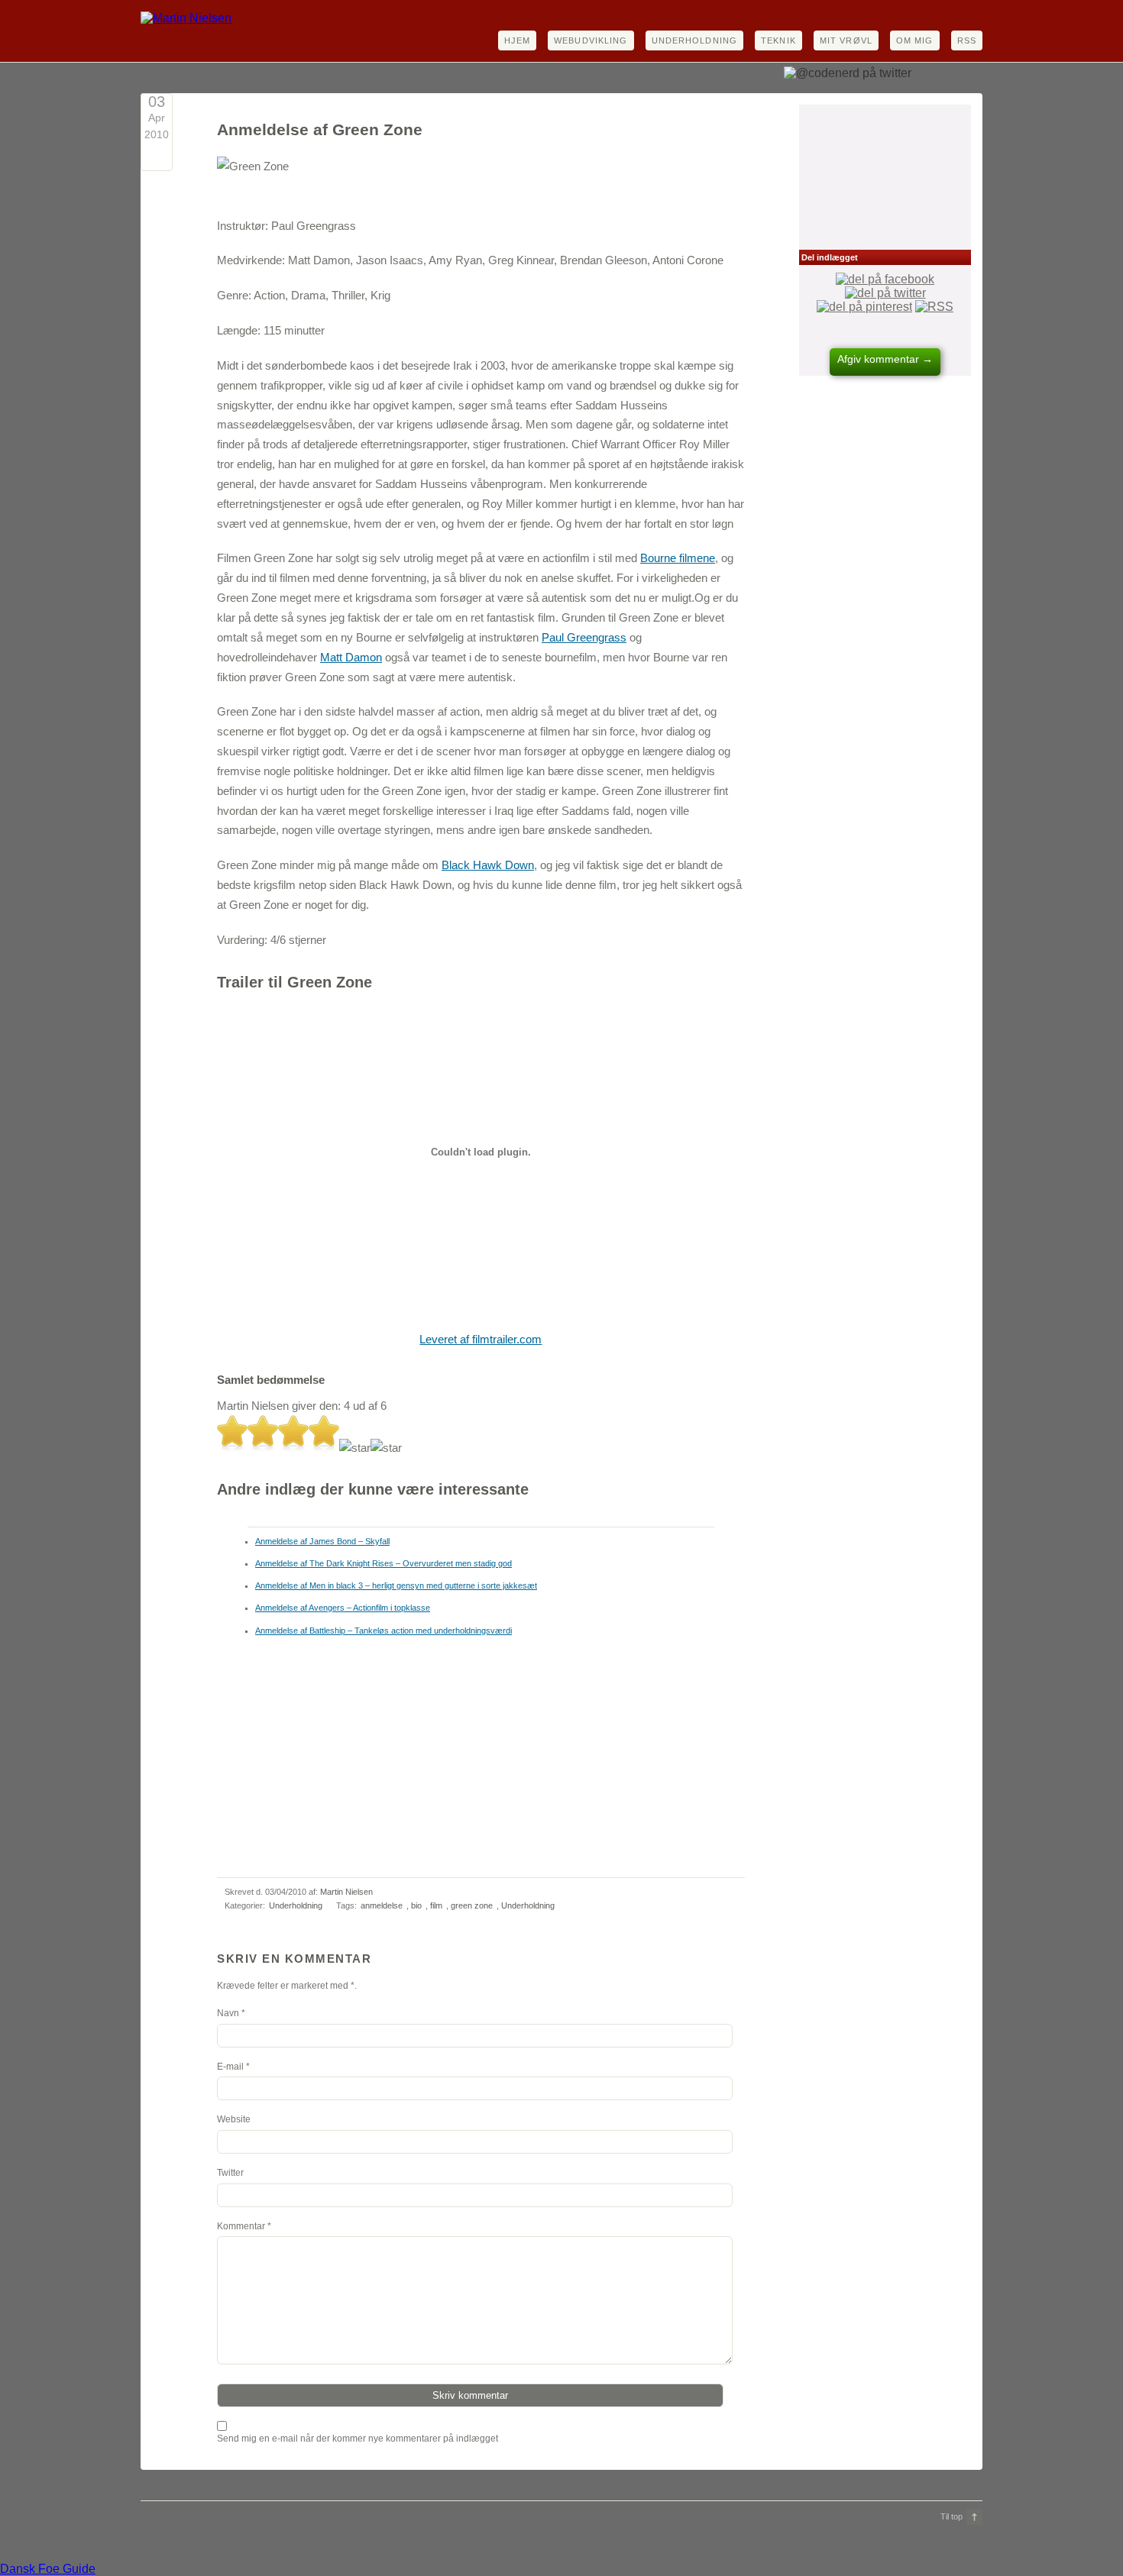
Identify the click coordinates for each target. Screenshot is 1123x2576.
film (436, 1905)
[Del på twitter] (885, 293)
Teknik (778, 40)
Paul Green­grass (584, 637)
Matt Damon (351, 657)
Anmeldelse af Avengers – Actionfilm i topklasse (343, 1608)
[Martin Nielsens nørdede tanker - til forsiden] (186, 18)
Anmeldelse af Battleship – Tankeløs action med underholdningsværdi (384, 1631)
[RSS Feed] (934, 307)
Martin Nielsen (346, 1892)
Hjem (517, 40)
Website (234, 2119)
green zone (472, 1905)
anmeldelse (382, 1905)
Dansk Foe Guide (48, 2569)
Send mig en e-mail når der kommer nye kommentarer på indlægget (358, 2439)
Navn (228, 2013)
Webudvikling (591, 40)
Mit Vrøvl (846, 40)
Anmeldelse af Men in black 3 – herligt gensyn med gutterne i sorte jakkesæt (396, 1585)
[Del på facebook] (885, 279)
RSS (967, 40)
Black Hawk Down (488, 865)
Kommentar (244, 2226)
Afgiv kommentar (885, 359)
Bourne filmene (678, 558)
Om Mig (915, 40)
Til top (951, 2516)
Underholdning (695, 40)
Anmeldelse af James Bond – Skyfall (322, 1541)
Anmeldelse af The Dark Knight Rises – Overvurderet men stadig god (384, 1563)
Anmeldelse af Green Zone (320, 130)
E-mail (230, 2067)
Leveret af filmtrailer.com (481, 1339)
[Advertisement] (415, 178)
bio (416, 1905)
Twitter (230, 2173)
